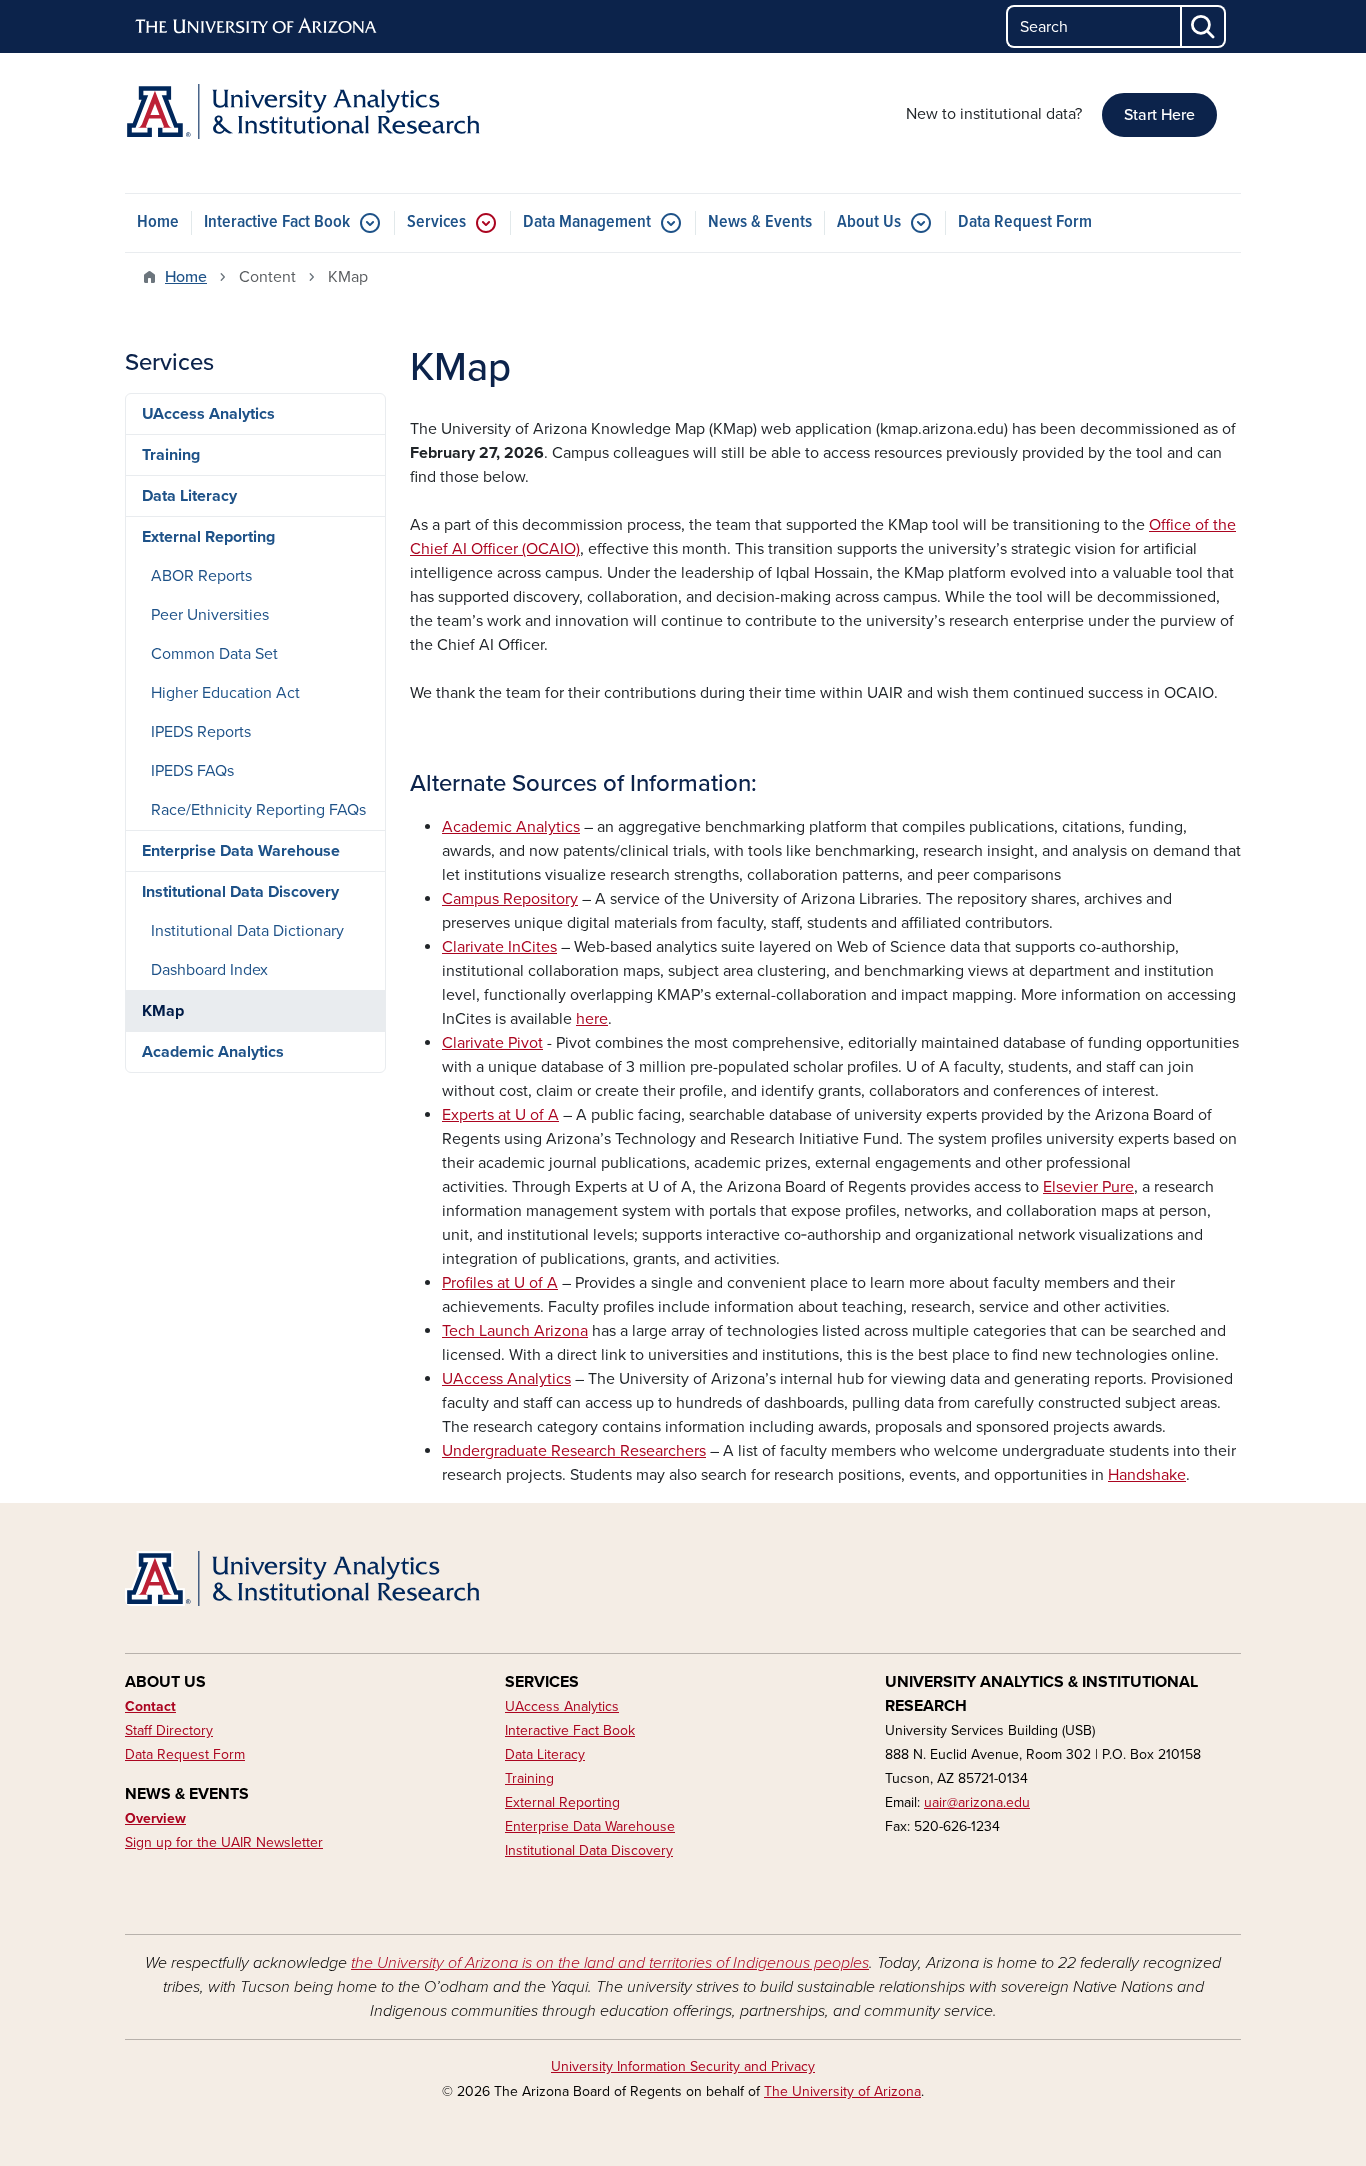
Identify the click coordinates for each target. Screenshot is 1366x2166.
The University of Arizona (842, 2091)
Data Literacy (189, 496)
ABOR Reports (201, 576)
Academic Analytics (213, 1052)
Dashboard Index (209, 970)
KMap (163, 1011)
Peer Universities (210, 615)
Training (171, 455)
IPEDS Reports (201, 732)
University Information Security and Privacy (683, 2066)
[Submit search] (1204, 26)
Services (436, 222)
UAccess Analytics (208, 414)
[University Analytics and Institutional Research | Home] (303, 111)
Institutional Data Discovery (240, 892)
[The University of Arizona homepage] (257, 27)
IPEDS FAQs (192, 771)
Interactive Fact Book (277, 222)
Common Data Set (214, 654)
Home (158, 222)
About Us (869, 222)
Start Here (1159, 115)
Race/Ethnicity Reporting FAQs (258, 810)
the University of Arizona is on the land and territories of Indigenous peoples (610, 1963)
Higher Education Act (225, 693)
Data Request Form (1025, 222)
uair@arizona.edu (977, 1802)
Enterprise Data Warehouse (241, 851)
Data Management (587, 222)
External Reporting (208, 537)
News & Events (760, 222)
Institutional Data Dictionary (247, 931)
